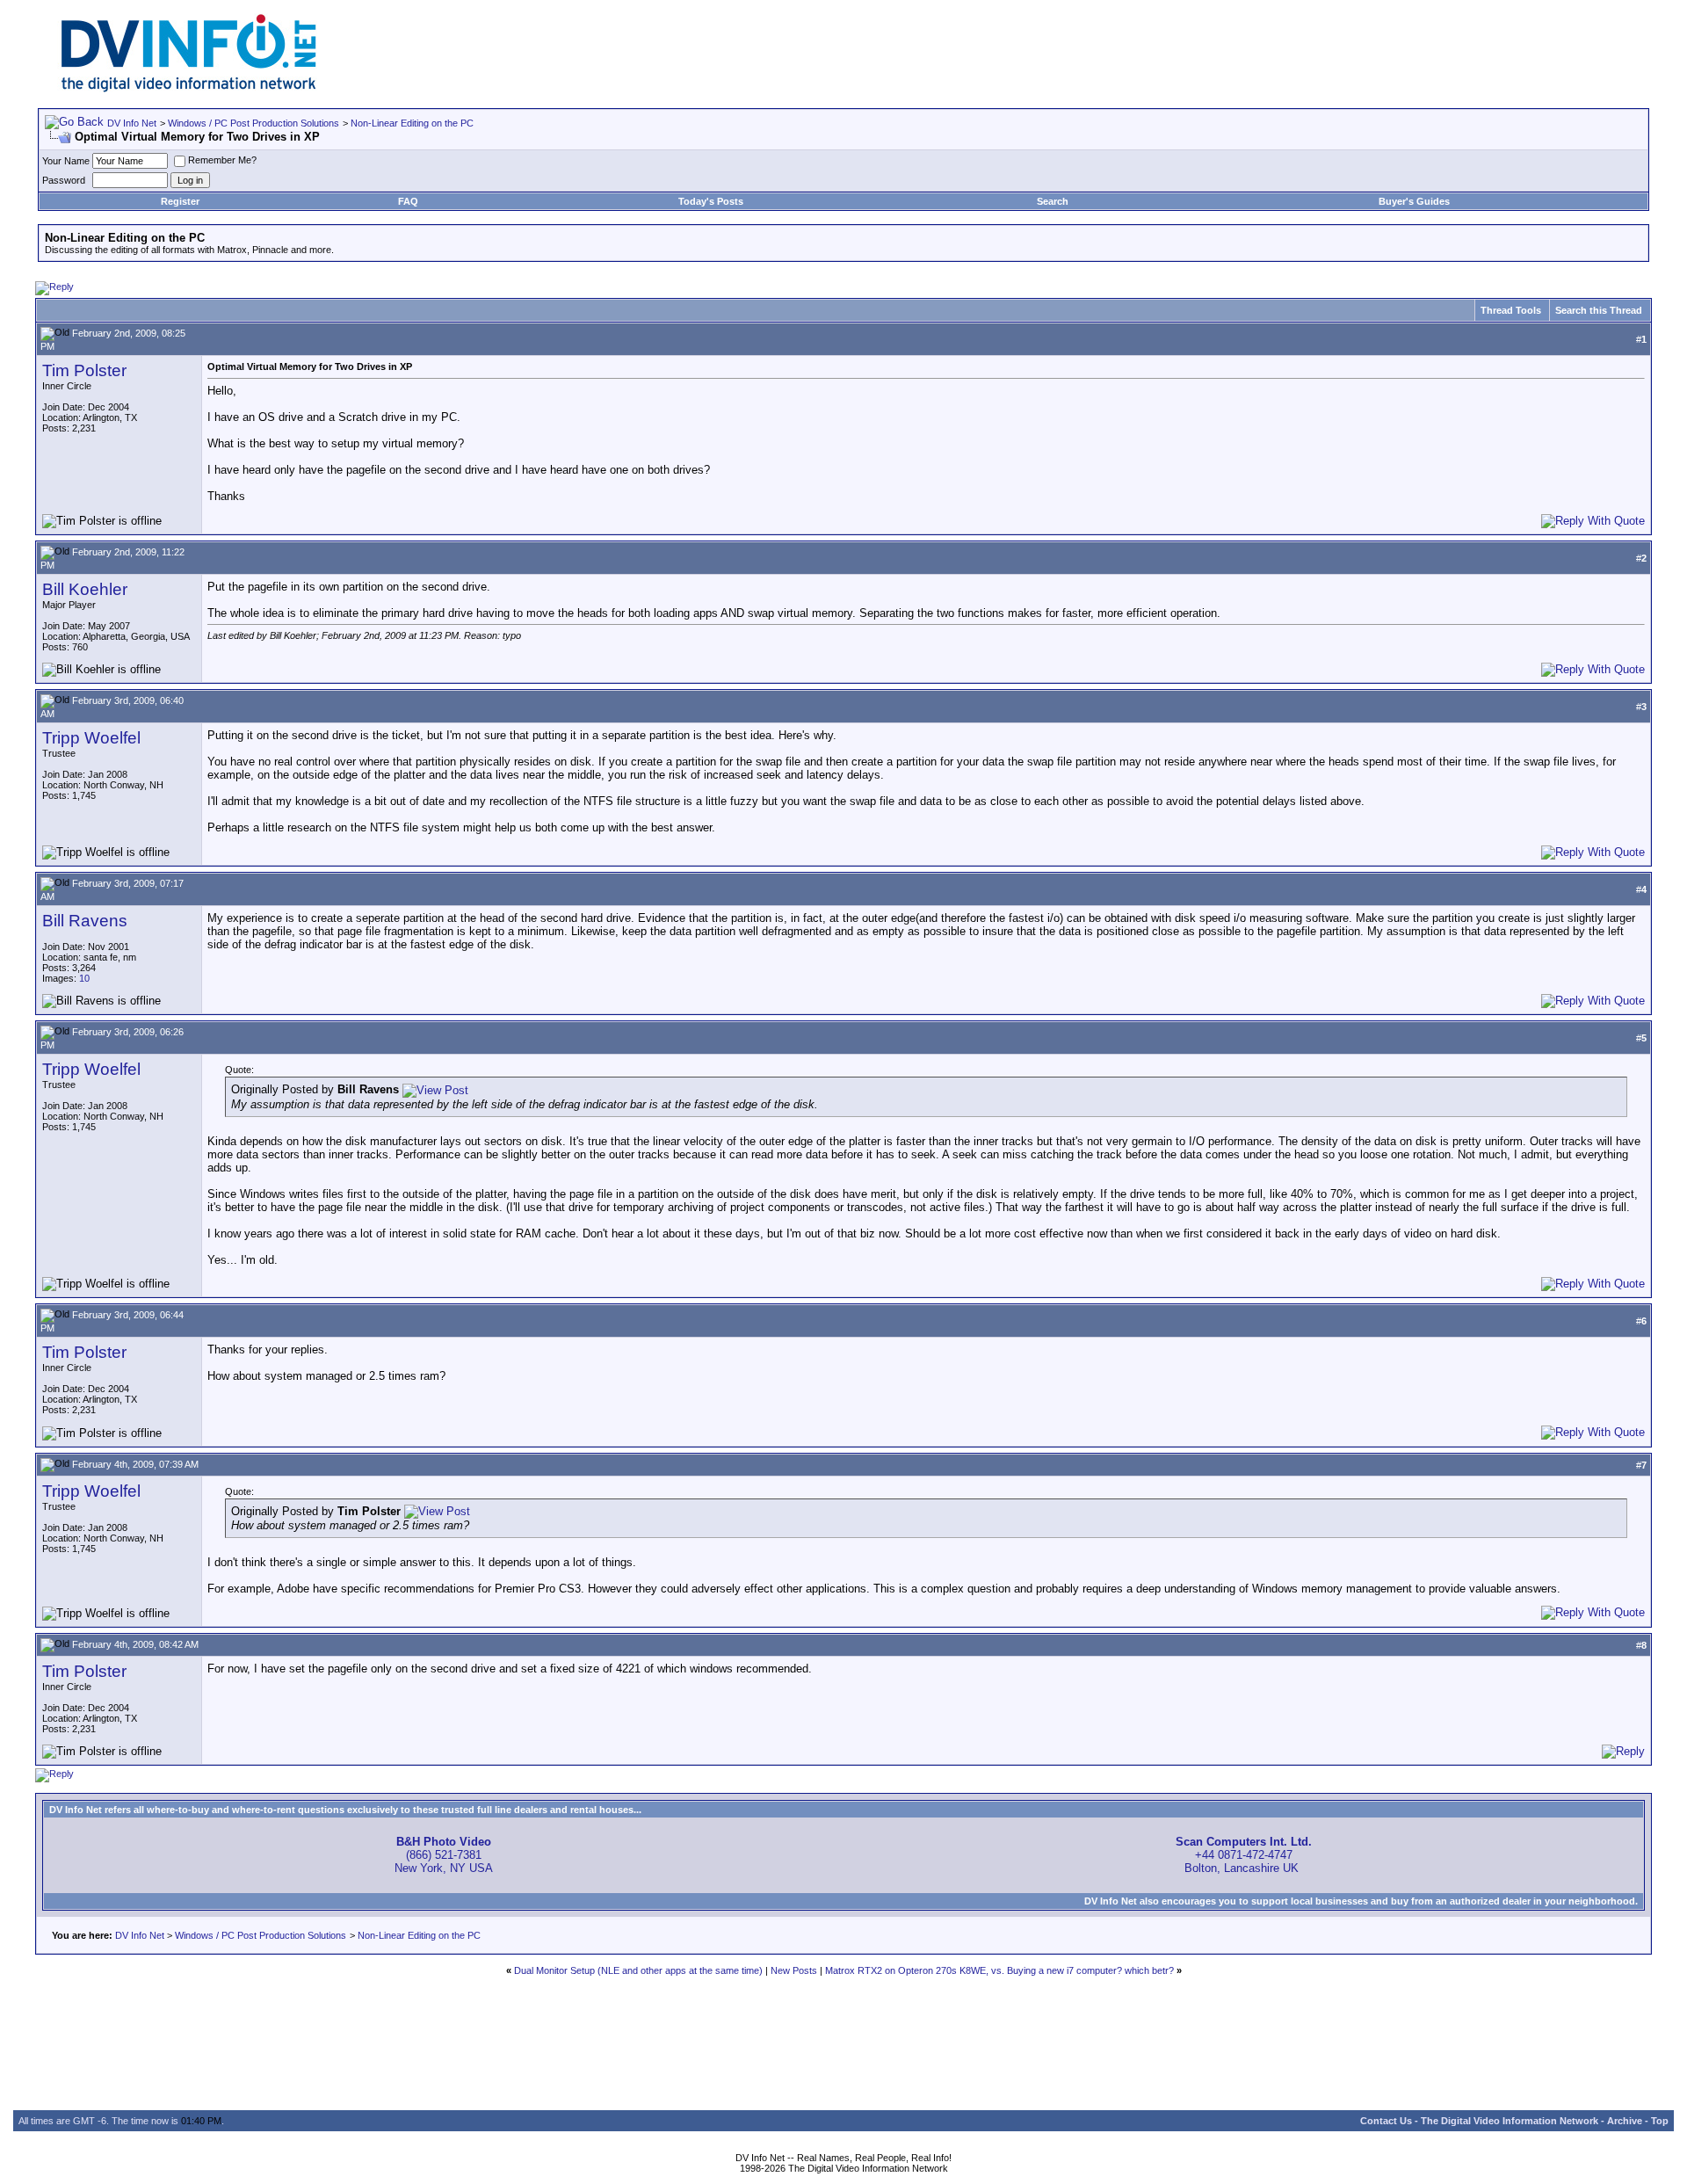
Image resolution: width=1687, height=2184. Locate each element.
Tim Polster (84, 370)
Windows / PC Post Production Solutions (253, 123)
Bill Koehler (85, 589)
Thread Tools (1511, 310)
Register (180, 201)
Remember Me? (222, 160)
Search (1053, 201)
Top (1660, 2121)
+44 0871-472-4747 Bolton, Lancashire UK (1244, 1855)
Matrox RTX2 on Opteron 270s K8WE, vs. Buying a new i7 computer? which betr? (999, 1970)
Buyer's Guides (1414, 201)
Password (64, 180)
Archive (1625, 2121)
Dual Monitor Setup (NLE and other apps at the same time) (638, 1970)
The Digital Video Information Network (1510, 2121)
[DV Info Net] (189, 88)
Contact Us (1386, 2121)
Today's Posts (711, 201)
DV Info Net (132, 123)
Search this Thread (1599, 310)
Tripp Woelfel (91, 738)
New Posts (794, 1970)
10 (84, 978)
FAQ (408, 201)
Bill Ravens (85, 921)
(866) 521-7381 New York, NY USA (444, 1855)
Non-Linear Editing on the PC (412, 123)
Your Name (66, 161)
